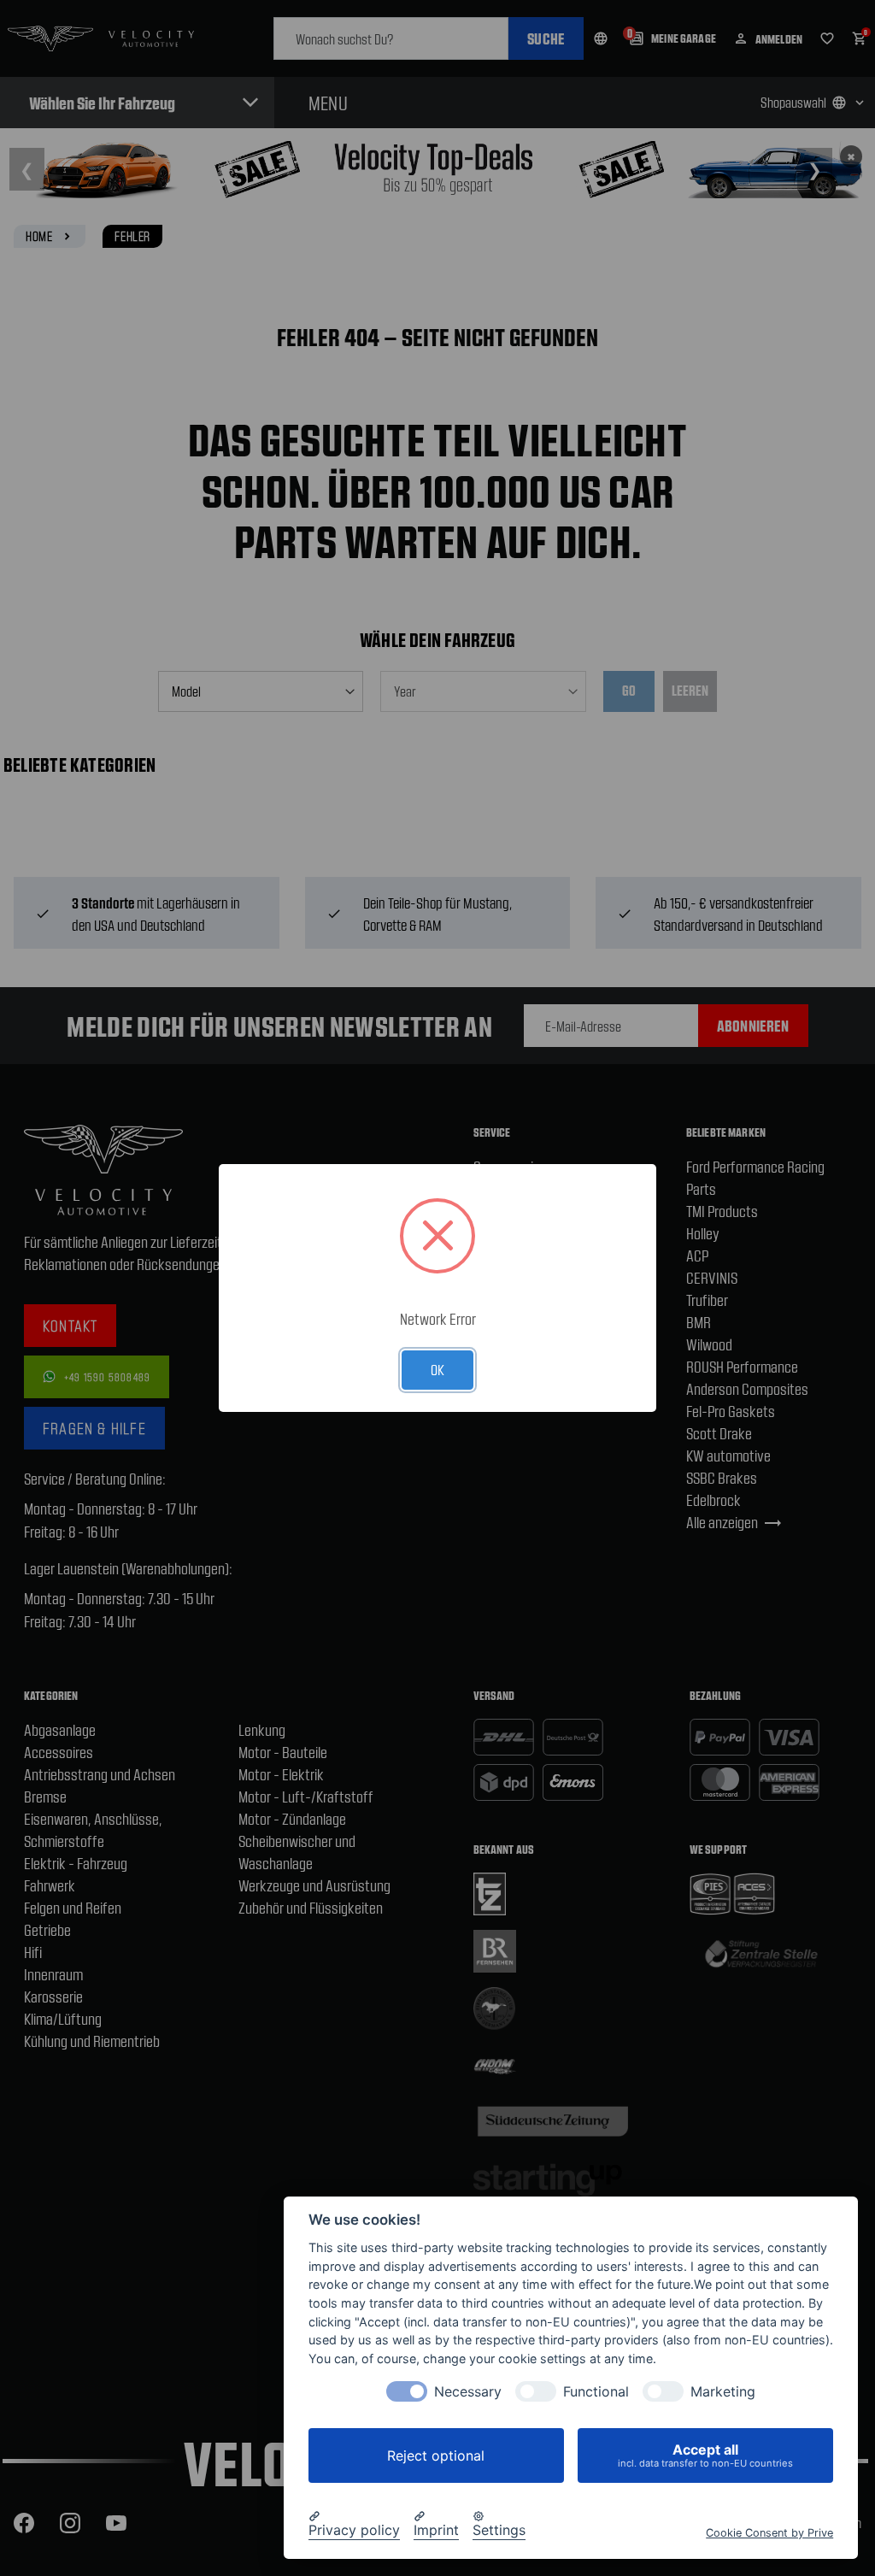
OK (437, 1369)
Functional (596, 2392)
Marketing (723, 2392)
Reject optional (436, 2455)
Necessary (468, 2392)
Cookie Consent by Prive (769, 2533)
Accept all (705, 2455)
